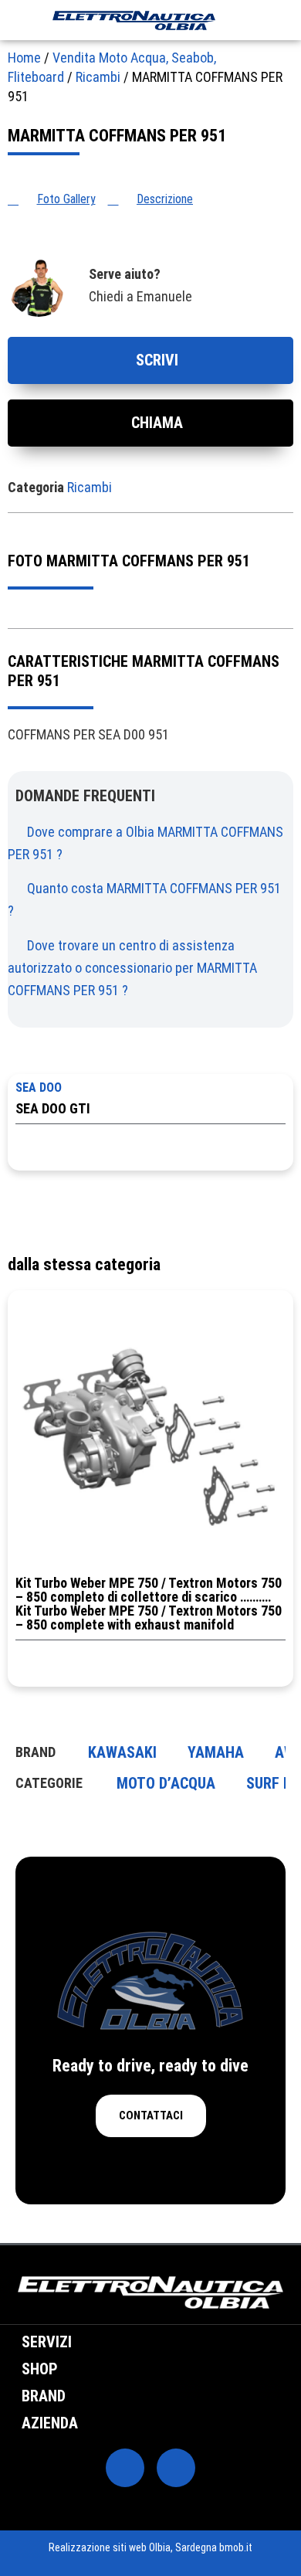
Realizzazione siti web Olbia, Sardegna (133, 2547)
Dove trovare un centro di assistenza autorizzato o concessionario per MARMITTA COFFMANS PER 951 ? (132, 968)
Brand (44, 2396)
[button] (14, 20)
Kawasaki (122, 1752)
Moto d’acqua (166, 1783)
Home (24, 58)
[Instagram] (176, 2468)
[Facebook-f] (125, 2468)
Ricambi (98, 77)
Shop (40, 2369)
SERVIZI (47, 2342)
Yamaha (216, 1752)
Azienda (50, 2423)
